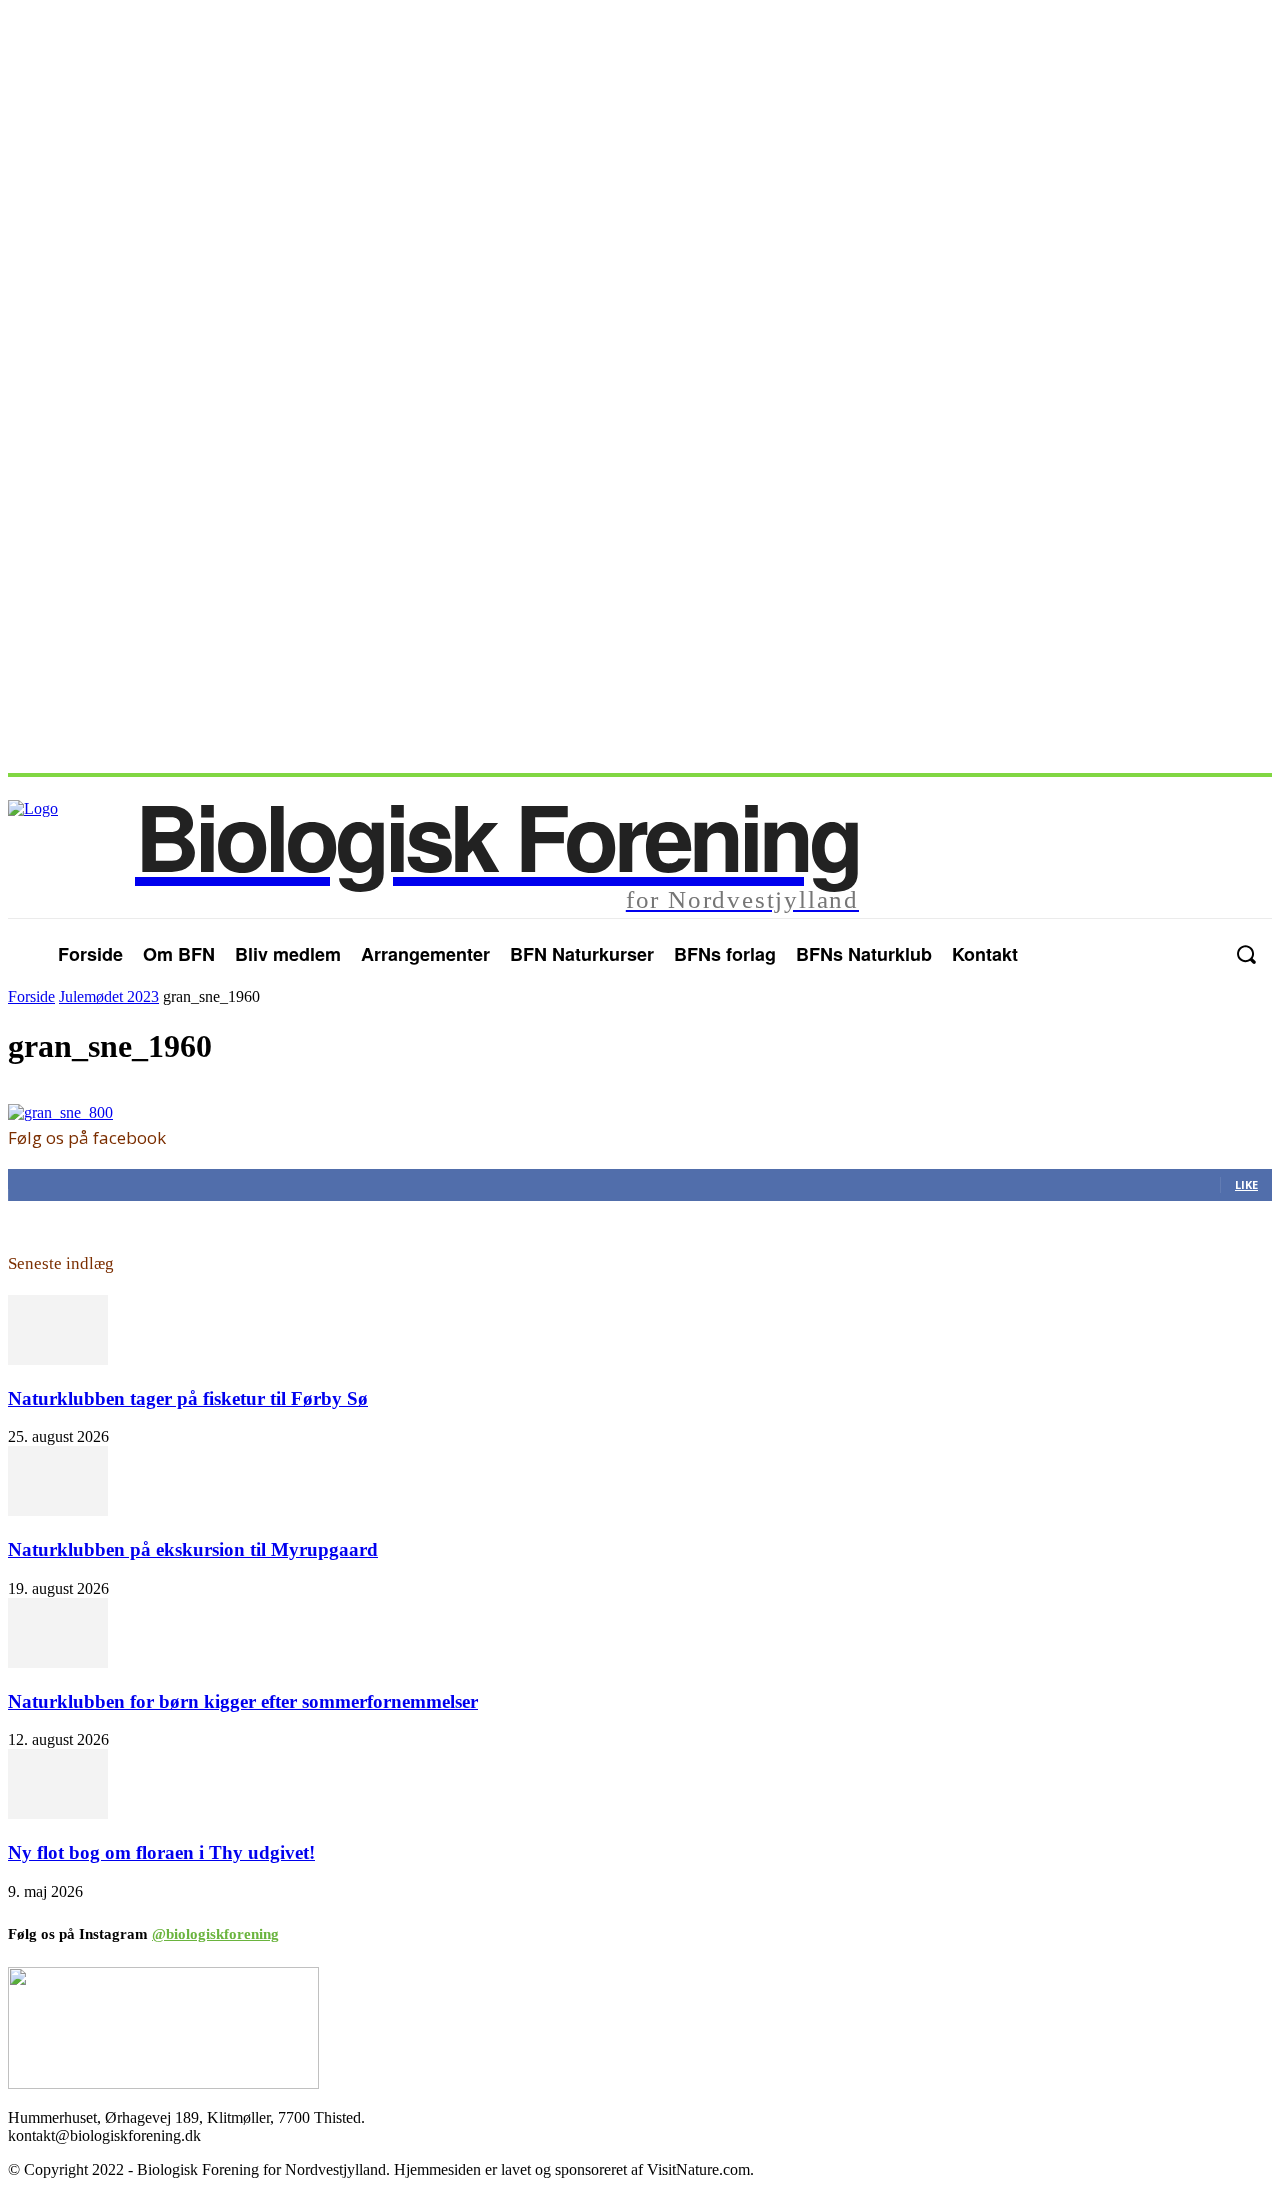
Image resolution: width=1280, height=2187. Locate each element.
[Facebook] (1159, 954)
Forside (31, 996)
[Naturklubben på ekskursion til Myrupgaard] (58, 1510)
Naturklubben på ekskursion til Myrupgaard (193, 1549)
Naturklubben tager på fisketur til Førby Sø (188, 1398)
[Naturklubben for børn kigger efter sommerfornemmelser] (58, 1662)
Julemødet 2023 (109, 996)
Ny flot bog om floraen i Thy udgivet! (161, 1852)
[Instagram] (1199, 954)
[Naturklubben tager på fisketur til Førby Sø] (58, 1359)
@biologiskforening (215, 1934)
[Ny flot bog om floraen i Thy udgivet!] (58, 1813)
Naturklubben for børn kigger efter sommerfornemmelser (243, 1701)
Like (1246, 1184)
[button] (1245, 954)
